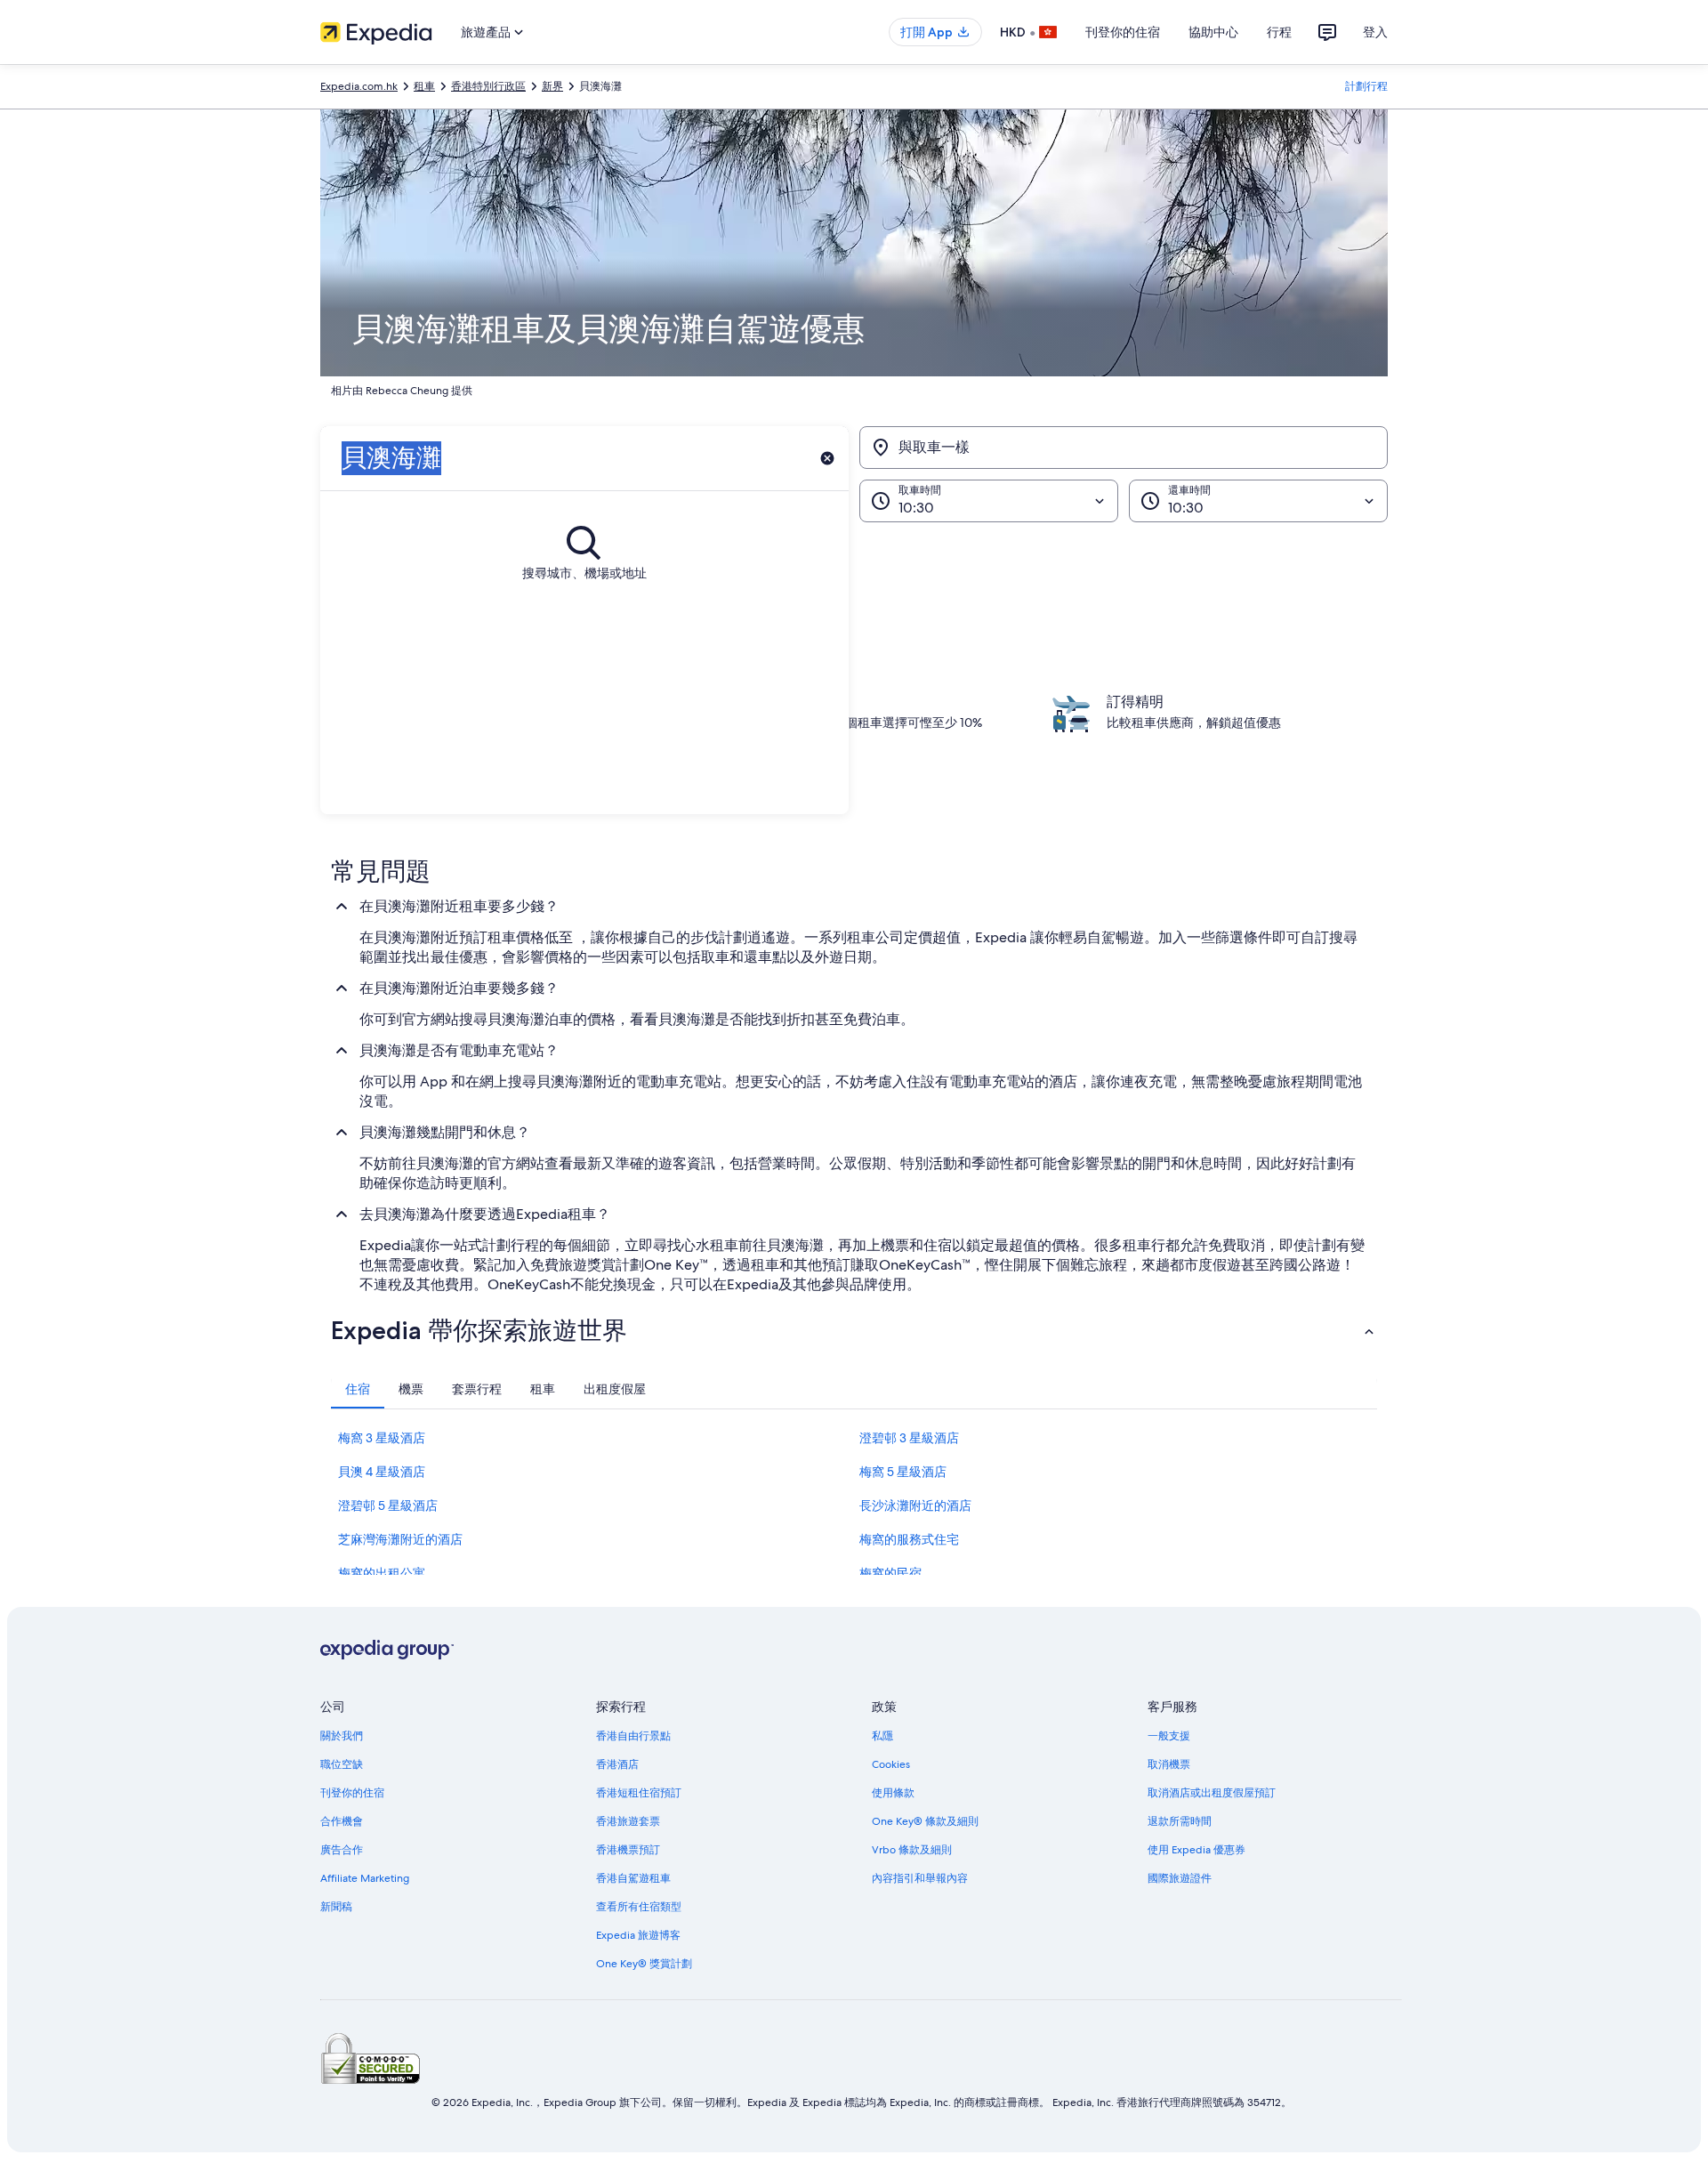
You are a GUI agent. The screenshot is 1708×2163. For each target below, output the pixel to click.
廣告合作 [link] (342, 1850)
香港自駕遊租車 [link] (633, 1878)
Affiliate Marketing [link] (365, 1878)
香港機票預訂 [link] (628, 1850)
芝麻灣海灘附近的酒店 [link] (400, 1539)
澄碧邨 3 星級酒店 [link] (909, 1438)
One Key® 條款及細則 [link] (925, 1821)
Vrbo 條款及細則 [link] (912, 1850)
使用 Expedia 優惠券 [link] (1196, 1850)
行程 (1279, 32)
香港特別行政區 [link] (488, 86)
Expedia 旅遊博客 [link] (638, 1935)
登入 (1375, 32)
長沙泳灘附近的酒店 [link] (915, 1505)
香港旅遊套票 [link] (628, 1821)
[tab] (358, 1389)
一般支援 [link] (1169, 1736)
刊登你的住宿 (1123, 32)
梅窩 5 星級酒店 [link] (903, 1472)
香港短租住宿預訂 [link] (639, 1793)
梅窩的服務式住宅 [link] (909, 1539)
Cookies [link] (891, 1764)
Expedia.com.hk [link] (359, 86)
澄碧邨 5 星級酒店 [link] (388, 1505)
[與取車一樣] (1124, 448)
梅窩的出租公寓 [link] (382, 1573)
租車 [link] (424, 86)
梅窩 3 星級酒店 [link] (382, 1438)
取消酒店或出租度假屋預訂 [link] (1212, 1793)
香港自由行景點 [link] (633, 1736)
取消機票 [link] (1169, 1764)
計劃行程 (1366, 86)
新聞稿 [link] (336, 1907)
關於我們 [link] (342, 1736)
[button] (854, 1330)
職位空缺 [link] (342, 1764)
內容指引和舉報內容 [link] (920, 1878)
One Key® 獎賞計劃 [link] (644, 1964)
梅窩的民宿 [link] (890, 1573)
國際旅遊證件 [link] (1180, 1878)
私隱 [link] (882, 1736)
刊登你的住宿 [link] (352, 1793)
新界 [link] (552, 86)
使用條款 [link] (893, 1793)
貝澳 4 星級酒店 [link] (382, 1472)
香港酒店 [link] (617, 1764)
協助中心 (1213, 32)
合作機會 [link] (342, 1821)
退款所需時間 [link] (1180, 1821)
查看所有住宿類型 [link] (639, 1907)
